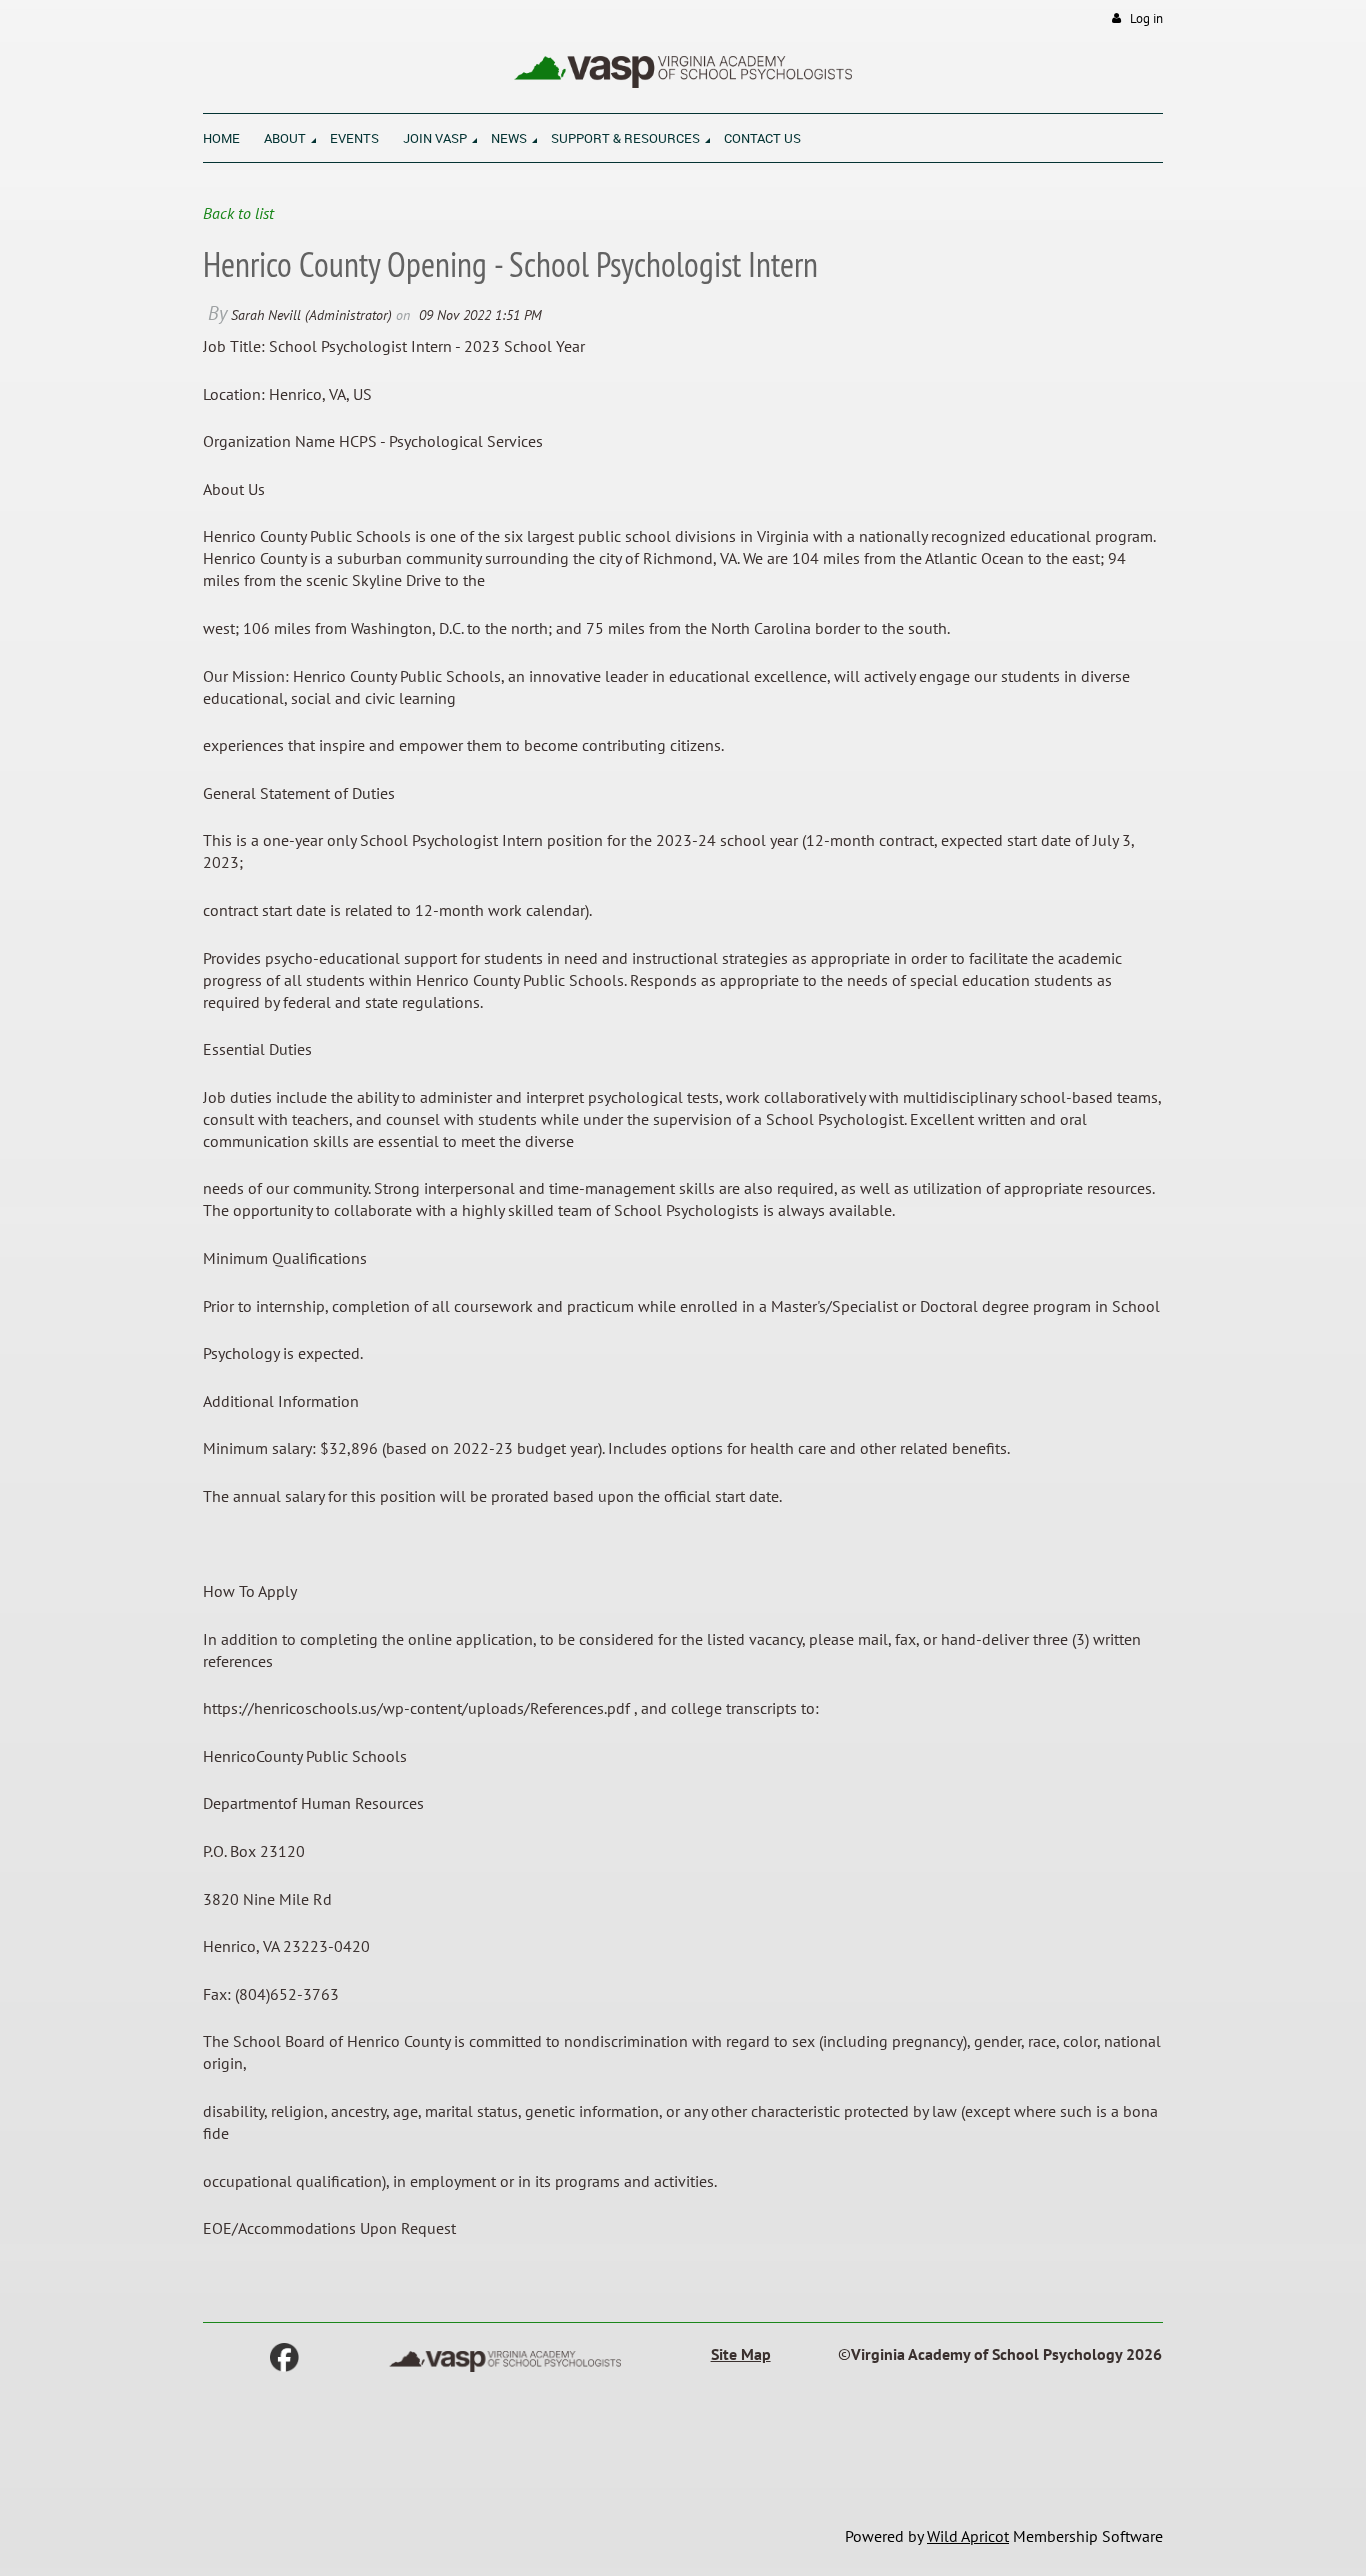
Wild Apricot (968, 2536)
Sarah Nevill (266, 315)
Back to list (238, 213)
